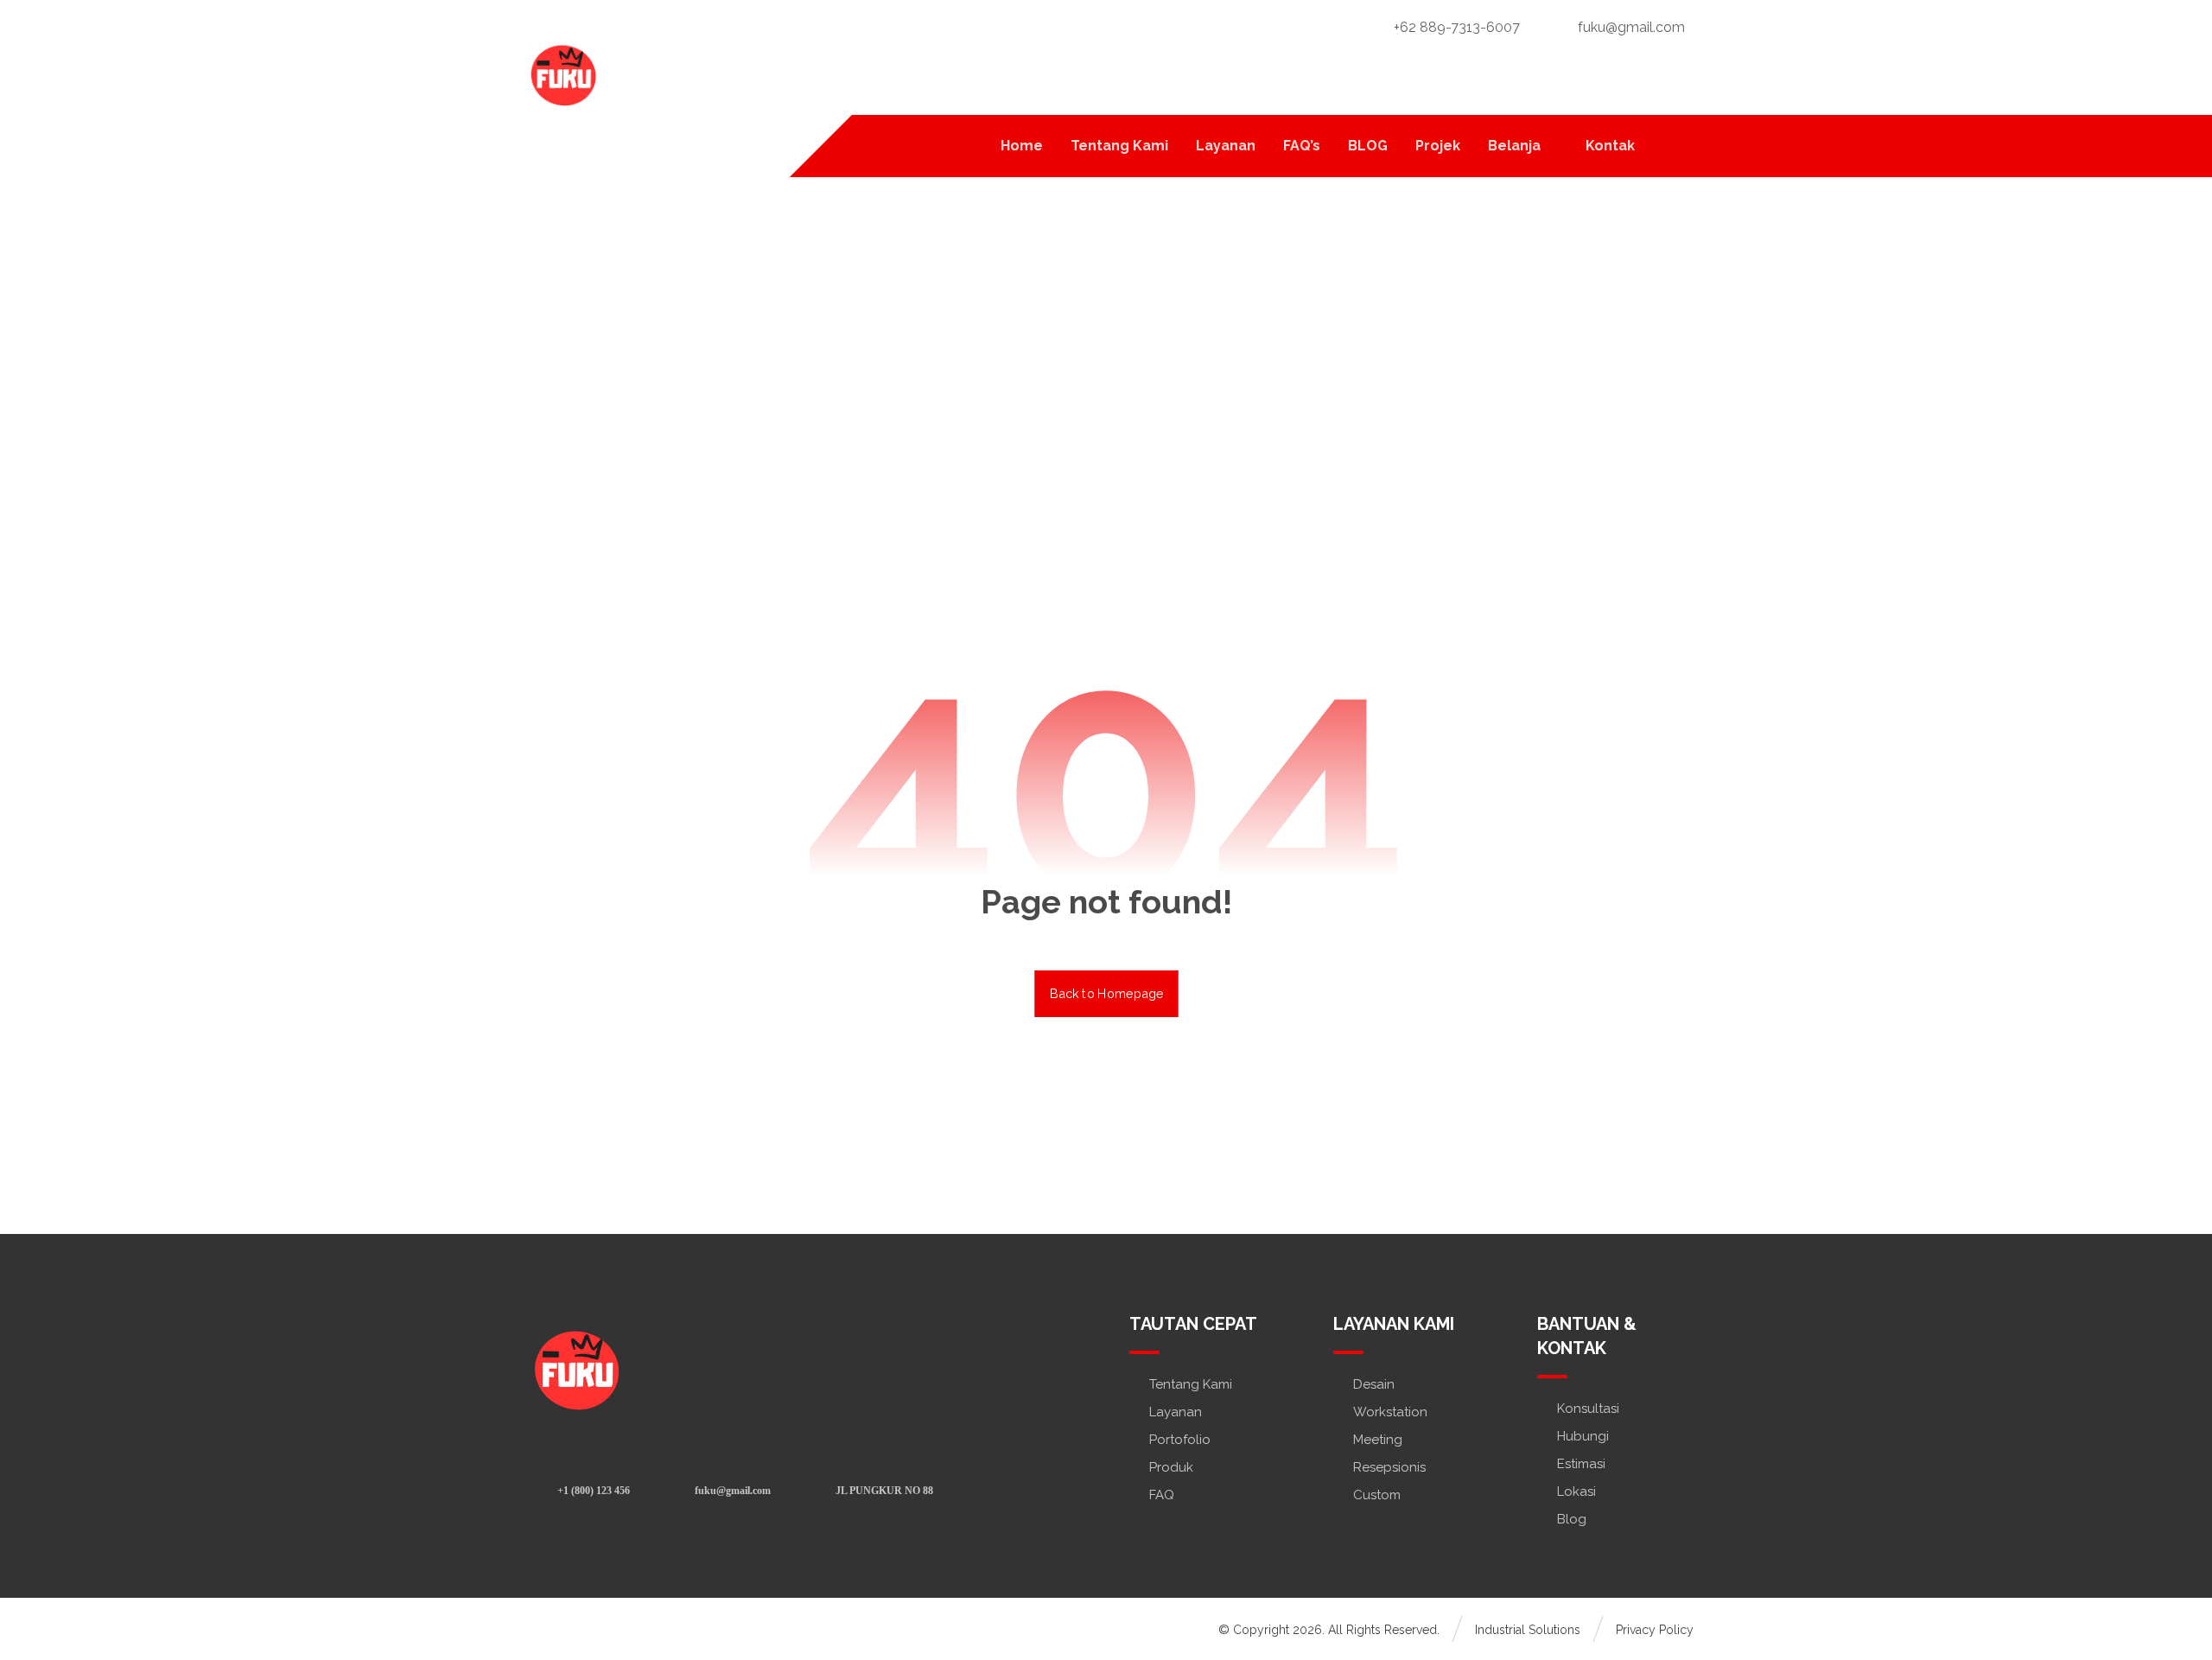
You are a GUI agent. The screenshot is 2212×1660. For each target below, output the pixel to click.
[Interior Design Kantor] (562, 73)
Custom (1377, 1495)
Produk (1171, 1467)
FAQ (1162, 1495)
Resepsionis (1389, 1467)
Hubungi (1583, 1436)
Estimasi (1581, 1464)
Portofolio (1180, 1440)
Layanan (1176, 1412)
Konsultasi (1588, 1409)
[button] (1672, 145)
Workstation (1390, 1412)
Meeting (1378, 1440)
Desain (1374, 1384)
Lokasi (1576, 1491)
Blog (1572, 1519)
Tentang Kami (1191, 1384)
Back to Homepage (1106, 993)
